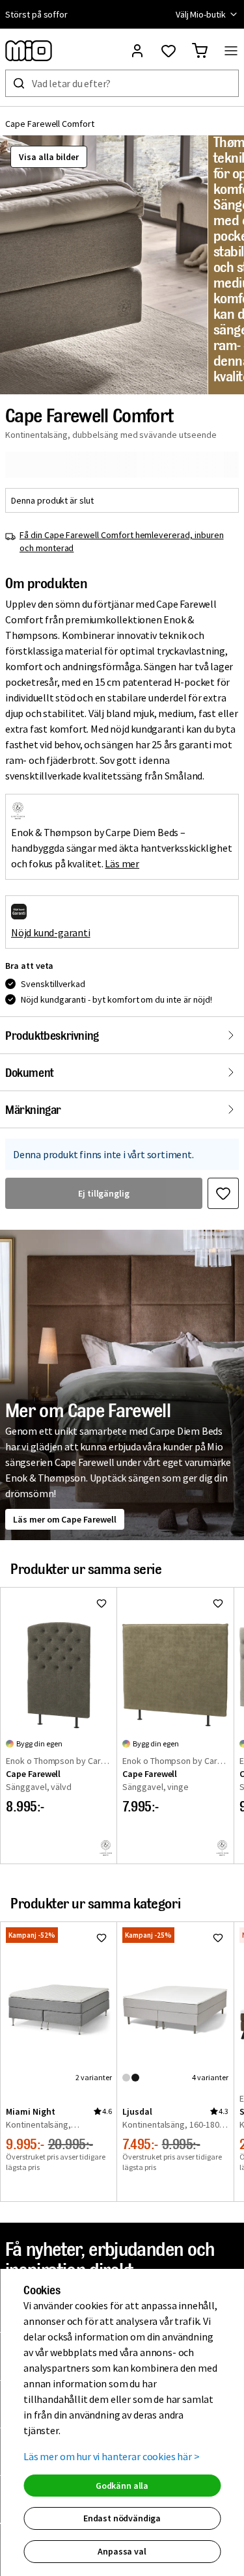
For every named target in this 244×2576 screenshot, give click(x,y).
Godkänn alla (122, 2486)
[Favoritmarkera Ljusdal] (218, 1938)
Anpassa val (122, 2551)
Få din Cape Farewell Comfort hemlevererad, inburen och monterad (122, 541)
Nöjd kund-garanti (51, 932)
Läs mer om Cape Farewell (65, 1519)
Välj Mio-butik (201, 14)
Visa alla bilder (49, 157)
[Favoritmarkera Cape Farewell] (102, 1603)
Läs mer (122, 863)
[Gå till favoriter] (169, 51)
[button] (104, 265)
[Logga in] (137, 51)
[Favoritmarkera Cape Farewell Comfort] (223, 1193)
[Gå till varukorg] (200, 51)
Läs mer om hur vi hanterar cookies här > (112, 2456)
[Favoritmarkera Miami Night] (102, 1938)
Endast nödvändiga (122, 2518)
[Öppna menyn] (231, 51)
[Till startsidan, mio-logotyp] (29, 51)
